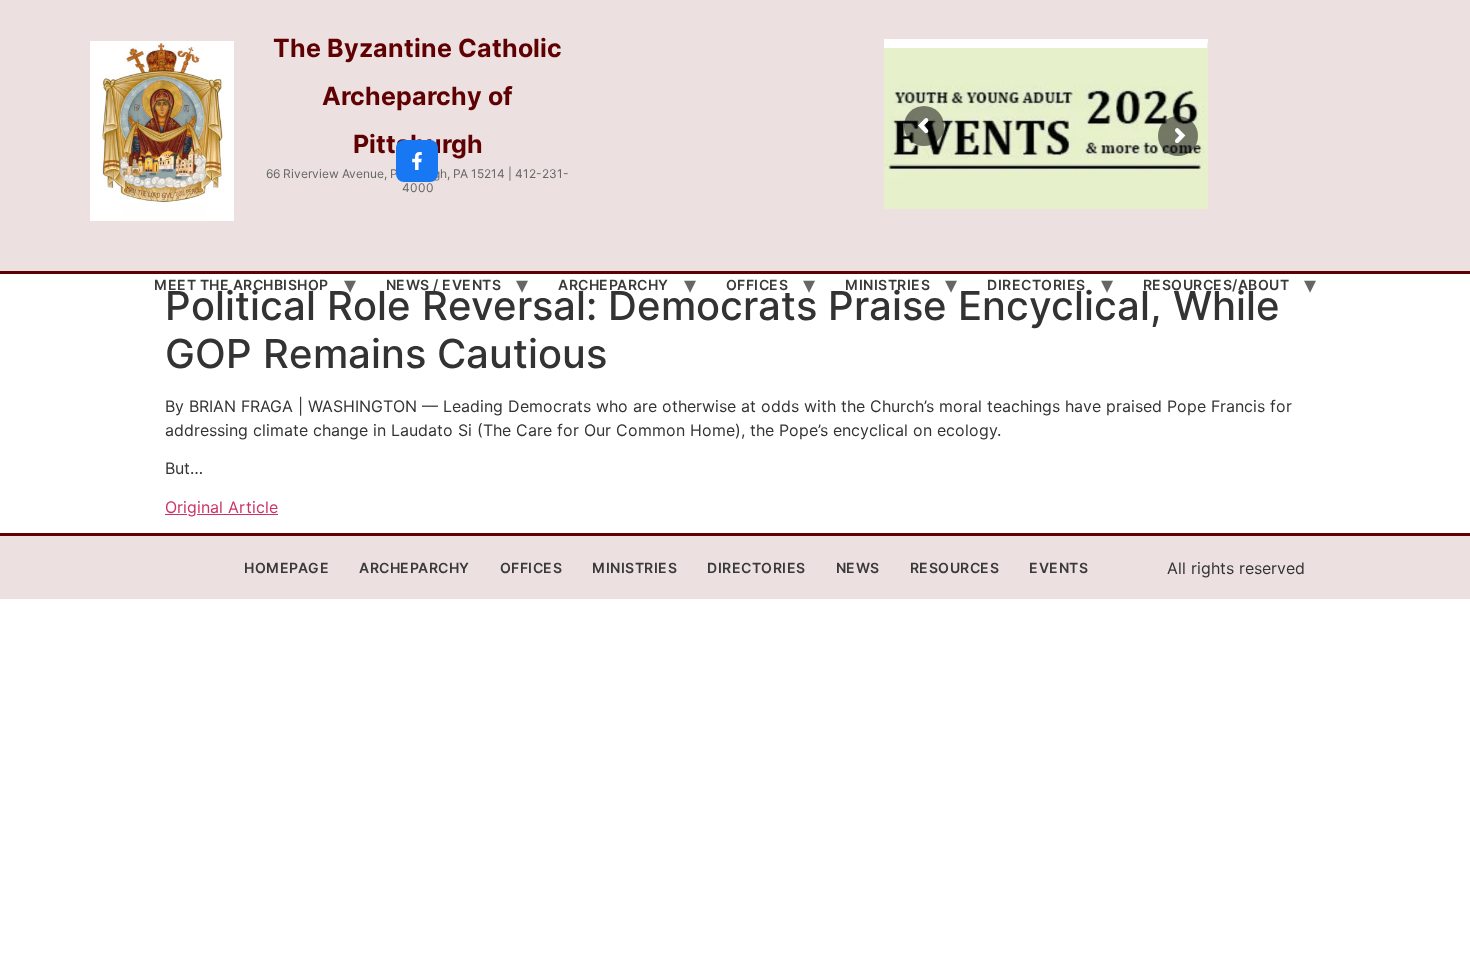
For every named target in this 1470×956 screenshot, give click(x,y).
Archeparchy (613, 284)
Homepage (286, 567)
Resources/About (1216, 284)
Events (1058, 567)
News (858, 567)
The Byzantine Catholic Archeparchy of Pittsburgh (417, 96)
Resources (955, 567)
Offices (757, 284)
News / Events (444, 284)
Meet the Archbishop (241, 284)
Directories (1036, 284)
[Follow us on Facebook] (417, 161)
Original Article (221, 507)
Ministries (887, 284)
